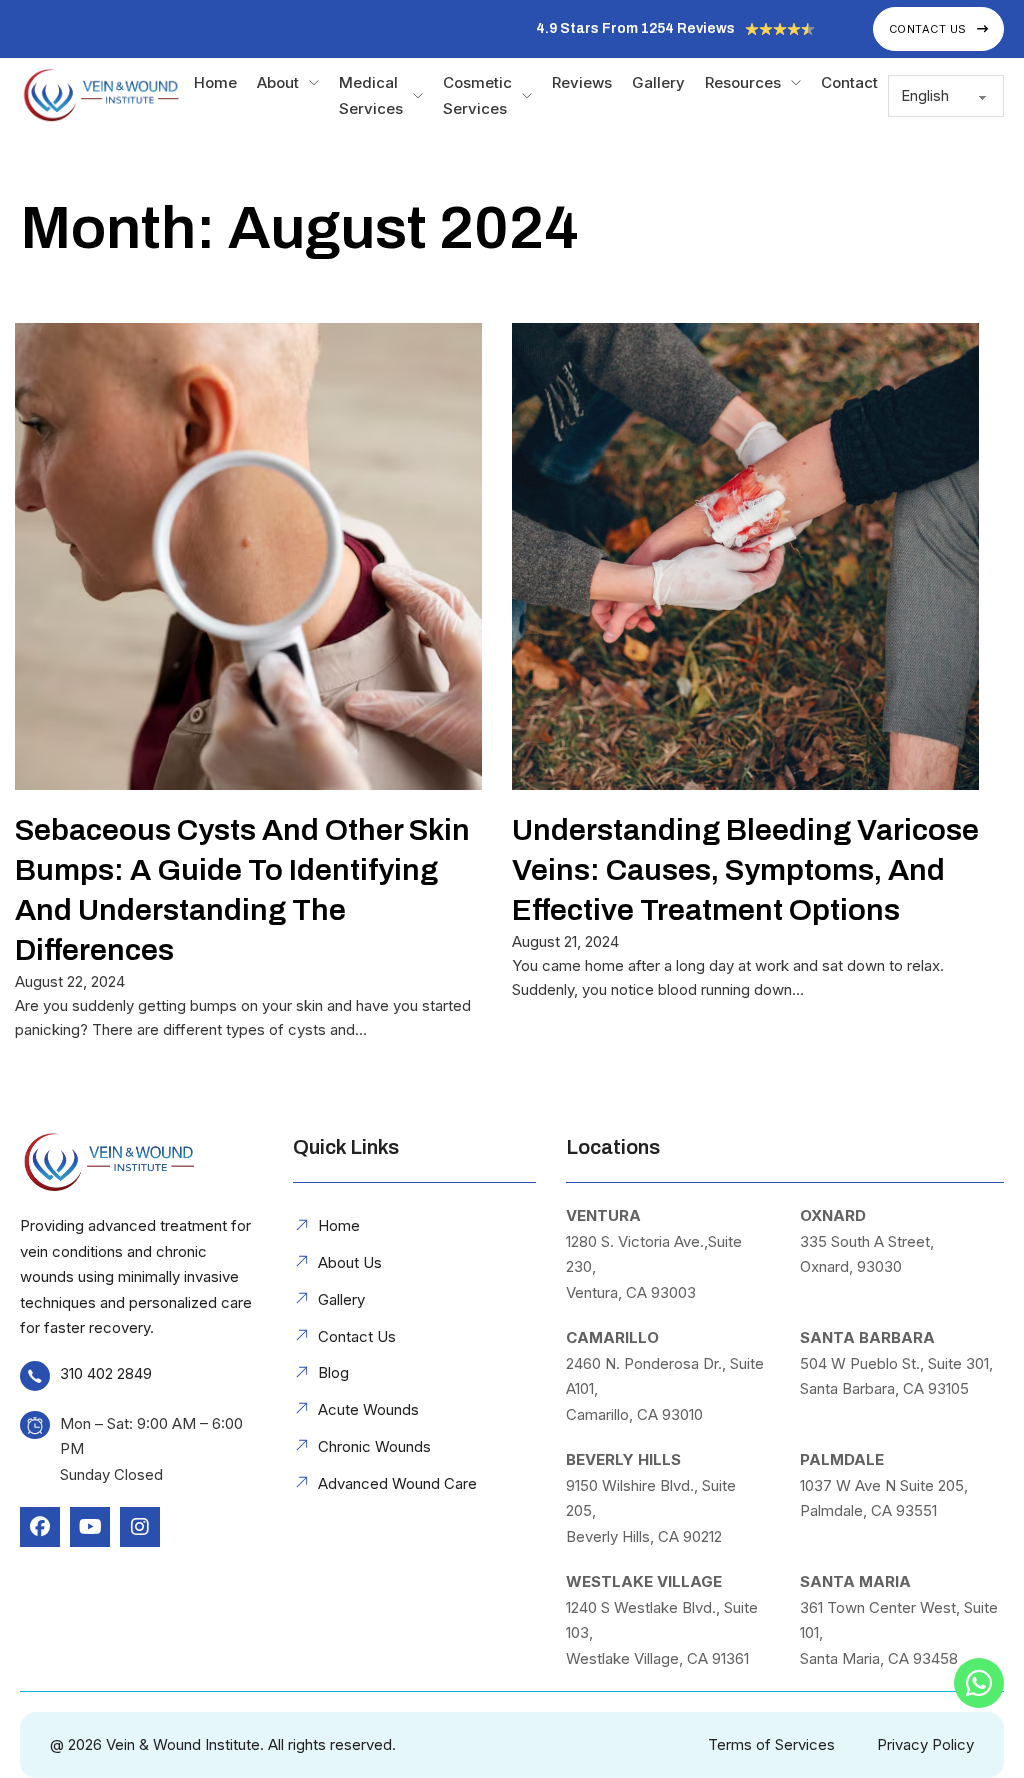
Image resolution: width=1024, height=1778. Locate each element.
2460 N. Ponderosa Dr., (648, 1363)
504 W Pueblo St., (864, 1363)
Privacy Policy (925, 1744)
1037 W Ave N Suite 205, (884, 1485)
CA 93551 (904, 1510)
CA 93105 (936, 1388)
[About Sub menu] (314, 83)
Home (215, 82)
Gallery (658, 82)
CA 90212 (690, 1536)
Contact (849, 82)
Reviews (582, 82)
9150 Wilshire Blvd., (634, 1485)
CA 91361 (718, 1658)
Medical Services (371, 95)
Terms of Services (771, 1744)
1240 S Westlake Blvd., (645, 1607)
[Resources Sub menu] (796, 83)
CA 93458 (923, 1658)
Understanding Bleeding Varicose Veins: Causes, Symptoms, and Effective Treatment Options (745, 870)
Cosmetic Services (477, 95)
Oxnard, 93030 (851, 1266)
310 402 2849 (106, 1373)
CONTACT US (928, 29)
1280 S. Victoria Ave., (637, 1241)
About (278, 82)
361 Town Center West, (882, 1607)
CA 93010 (670, 1414)
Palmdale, (835, 1510)
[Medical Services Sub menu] (418, 96)
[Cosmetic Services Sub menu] (527, 96)
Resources (743, 82)
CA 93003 (661, 1292)
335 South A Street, (867, 1241)
